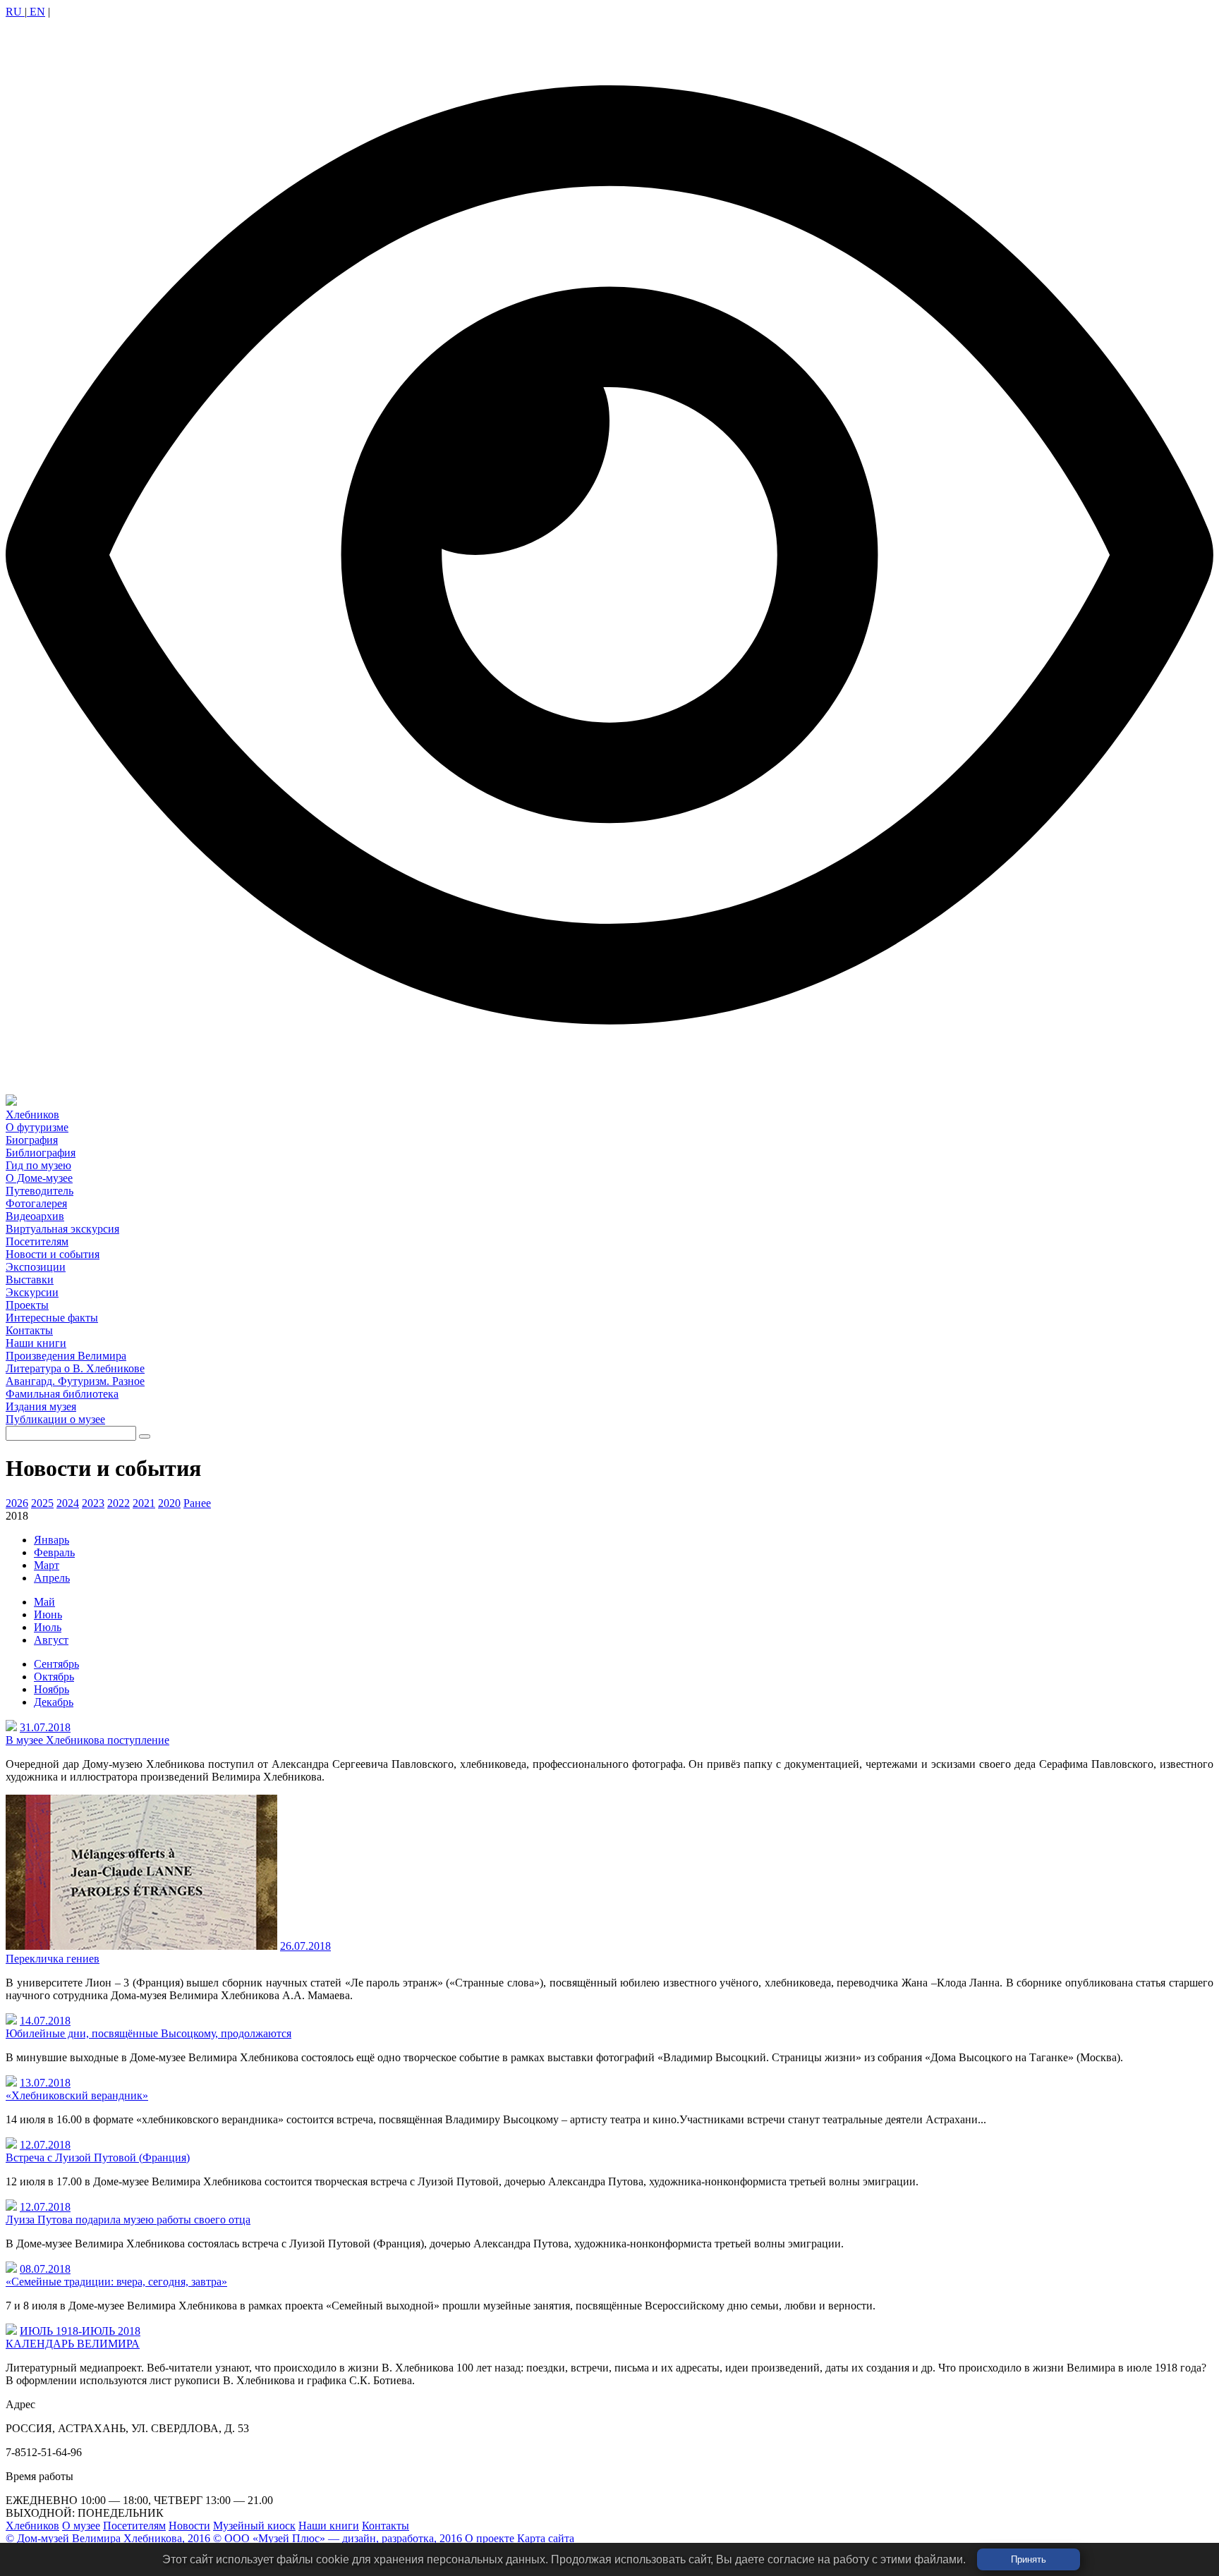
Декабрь (54, 1702)
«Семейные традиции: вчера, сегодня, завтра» (116, 2282)
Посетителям (134, 2526)
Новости (189, 2526)
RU (15, 12)
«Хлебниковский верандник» (77, 2095)
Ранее (197, 1503)
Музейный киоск (254, 2526)
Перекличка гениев (53, 1959)
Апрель (52, 1578)
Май (44, 1602)
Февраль (54, 1552)
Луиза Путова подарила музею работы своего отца (128, 2220)
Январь (51, 1540)
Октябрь (54, 1677)
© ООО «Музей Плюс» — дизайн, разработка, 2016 (338, 2538)
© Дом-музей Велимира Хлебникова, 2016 (108, 2538)
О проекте (490, 2538)
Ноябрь (51, 1689)
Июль (48, 1627)
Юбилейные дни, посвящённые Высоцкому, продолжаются (148, 2033)
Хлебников (32, 2526)
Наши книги (329, 2526)
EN (36, 12)
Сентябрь (56, 1664)
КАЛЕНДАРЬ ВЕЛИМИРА (73, 2344)
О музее (81, 2526)
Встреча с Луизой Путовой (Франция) (98, 2157)
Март (47, 1565)
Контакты (386, 2526)
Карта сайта (546, 2538)
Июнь (48, 1614)
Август (51, 1640)
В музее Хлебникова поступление (87, 1740)
